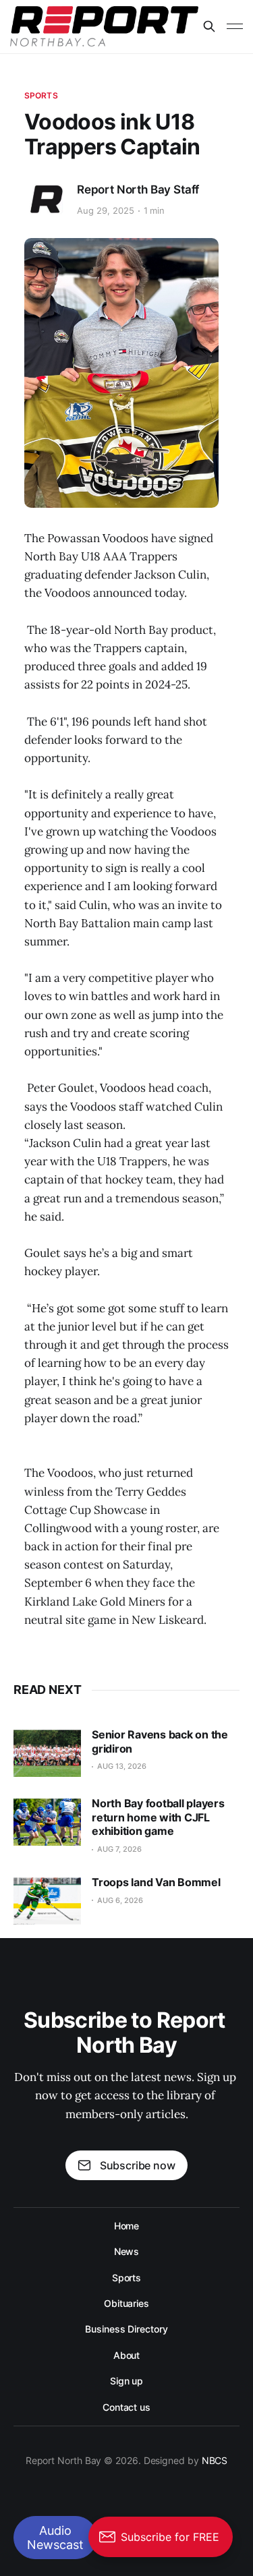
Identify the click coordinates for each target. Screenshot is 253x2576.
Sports (41, 95)
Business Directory (126, 2329)
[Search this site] (209, 26)
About (127, 2355)
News (127, 2251)
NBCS (215, 2460)
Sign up (126, 2381)
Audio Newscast (55, 2538)
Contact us (126, 2407)
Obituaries (126, 2303)
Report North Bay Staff (138, 189)
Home (127, 2226)
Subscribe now (138, 2165)
